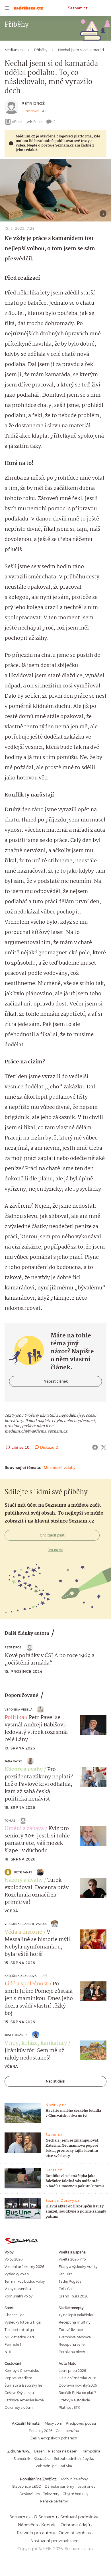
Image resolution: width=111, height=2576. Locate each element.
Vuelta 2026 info (72, 2259)
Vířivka (66, 2466)
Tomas (10, 1821)
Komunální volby (18, 2296)
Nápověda (28, 2525)
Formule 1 (13, 2344)
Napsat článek (56, 1381)
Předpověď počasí (81, 2423)
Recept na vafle (72, 2344)
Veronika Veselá (18, 1710)
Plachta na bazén (63, 2451)
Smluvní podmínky (79, 2517)
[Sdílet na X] (104, 1447)
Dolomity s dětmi (19, 2407)
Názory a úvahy (24, 1770)
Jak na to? (56, 1550)
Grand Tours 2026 (73, 2296)
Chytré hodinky (75, 2494)
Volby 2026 (14, 2259)
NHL (8, 2352)
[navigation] (7, 8)
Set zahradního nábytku (74, 2459)
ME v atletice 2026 (20, 2337)
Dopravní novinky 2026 (78, 2385)
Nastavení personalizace (54, 2541)
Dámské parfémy (59, 2486)
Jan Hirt (65, 2274)
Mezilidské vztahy (60, 1467)
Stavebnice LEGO (27, 2486)
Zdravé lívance (71, 2330)
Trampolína (91, 2451)
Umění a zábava (24, 1829)
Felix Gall (66, 2289)
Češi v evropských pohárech (54, 2438)
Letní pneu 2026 (72, 2371)
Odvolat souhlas (75, 2533)
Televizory (51, 2494)
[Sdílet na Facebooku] (95, 1447)
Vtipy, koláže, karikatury (36, 2043)
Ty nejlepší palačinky (76, 2315)
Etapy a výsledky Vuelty (78, 2267)
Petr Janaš (23, 1872)
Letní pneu (87, 2486)
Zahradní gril (47, 2466)
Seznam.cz (78, 8)
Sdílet (38, 122)
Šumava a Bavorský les (23, 2385)
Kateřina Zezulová (21, 1976)
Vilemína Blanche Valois (26, 1924)
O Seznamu (45, 2517)
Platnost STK (69, 2407)
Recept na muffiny (74, 2322)
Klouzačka (42, 2459)
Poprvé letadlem (18, 2378)
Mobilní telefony (74, 2479)
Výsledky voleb (17, 2274)
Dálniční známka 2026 (77, 2378)
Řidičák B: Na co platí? (77, 2393)
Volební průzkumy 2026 (24, 2267)
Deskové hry (30, 2494)
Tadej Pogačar (71, 2281)
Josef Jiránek (16, 2035)
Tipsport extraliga (19, 2330)
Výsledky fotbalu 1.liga (23, 2322)
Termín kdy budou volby (25, 2281)
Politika (14, 1718)
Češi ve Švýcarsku (19, 2393)
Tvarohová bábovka (75, 2337)
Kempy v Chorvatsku (22, 2371)
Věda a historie (23, 1932)
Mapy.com (54, 2423)
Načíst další (55, 2081)
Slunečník (22, 2459)
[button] (55, 190)
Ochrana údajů (75, 2525)
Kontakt (49, 2525)
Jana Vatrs (14, 1761)
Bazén (39, 2451)
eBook (17, 122)
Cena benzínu (67, 2431)
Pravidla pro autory (36, 2533)
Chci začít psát (52, 1535)
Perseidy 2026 (41, 2431)
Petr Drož (33, 103)
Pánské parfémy (54, 2501)
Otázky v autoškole (74, 2400)
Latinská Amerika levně (24, 2400)
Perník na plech (72, 2352)
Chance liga (15, 2315)
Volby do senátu (18, 2289)
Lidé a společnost (26, 1984)
